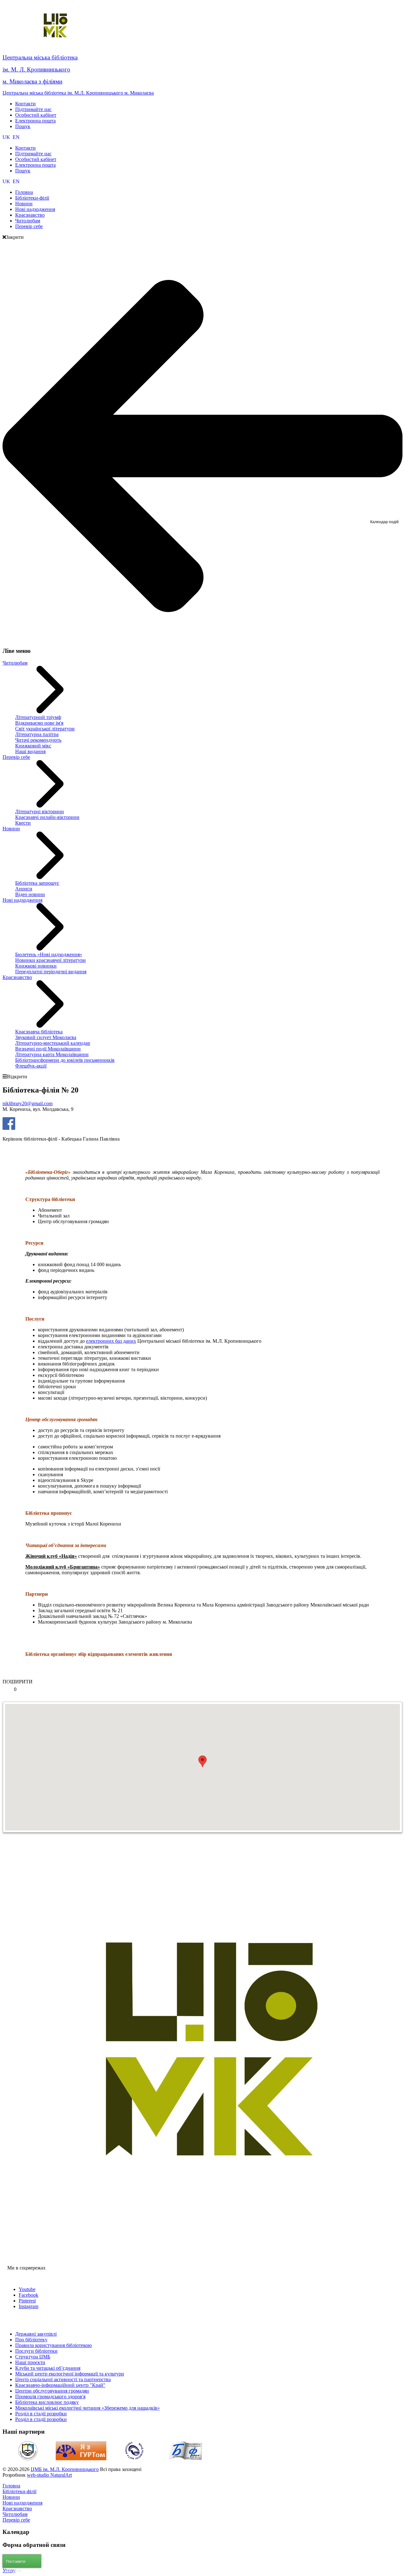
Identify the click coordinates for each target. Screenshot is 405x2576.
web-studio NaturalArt (49, 2475)
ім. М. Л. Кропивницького (36, 69)
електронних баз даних (111, 1341)
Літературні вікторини (40, 811)
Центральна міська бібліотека (40, 57)
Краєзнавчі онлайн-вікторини (47, 817)
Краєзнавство (17, 977)
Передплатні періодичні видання (51, 972)
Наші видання (30, 751)
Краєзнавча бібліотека (39, 1032)
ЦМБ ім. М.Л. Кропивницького (65, 2469)
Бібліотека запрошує (37, 883)
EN (16, 137)
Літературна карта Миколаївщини (52, 1054)
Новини (11, 829)
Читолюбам (15, 663)
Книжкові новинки (36, 966)
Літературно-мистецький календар (53, 1043)
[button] (202, 1761)
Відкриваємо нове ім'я (39, 723)
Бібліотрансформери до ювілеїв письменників (65, 1060)
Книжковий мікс (33, 746)
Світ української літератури (45, 729)
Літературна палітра (37, 734)
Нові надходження (22, 900)
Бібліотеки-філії (19, 2491)
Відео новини (30, 894)
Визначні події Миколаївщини (48, 1049)
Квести (23, 823)
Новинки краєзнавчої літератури (50, 960)
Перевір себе (16, 757)
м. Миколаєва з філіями (32, 81)
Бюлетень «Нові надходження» (49, 954)
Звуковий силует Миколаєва (46, 1037)
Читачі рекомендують (38, 740)
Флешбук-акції (31, 1066)
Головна (11, 2486)
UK (7, 137)
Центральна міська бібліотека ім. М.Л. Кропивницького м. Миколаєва (78, 93)
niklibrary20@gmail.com (28, 1103)
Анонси (24, 889)
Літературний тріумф (38, 717)
